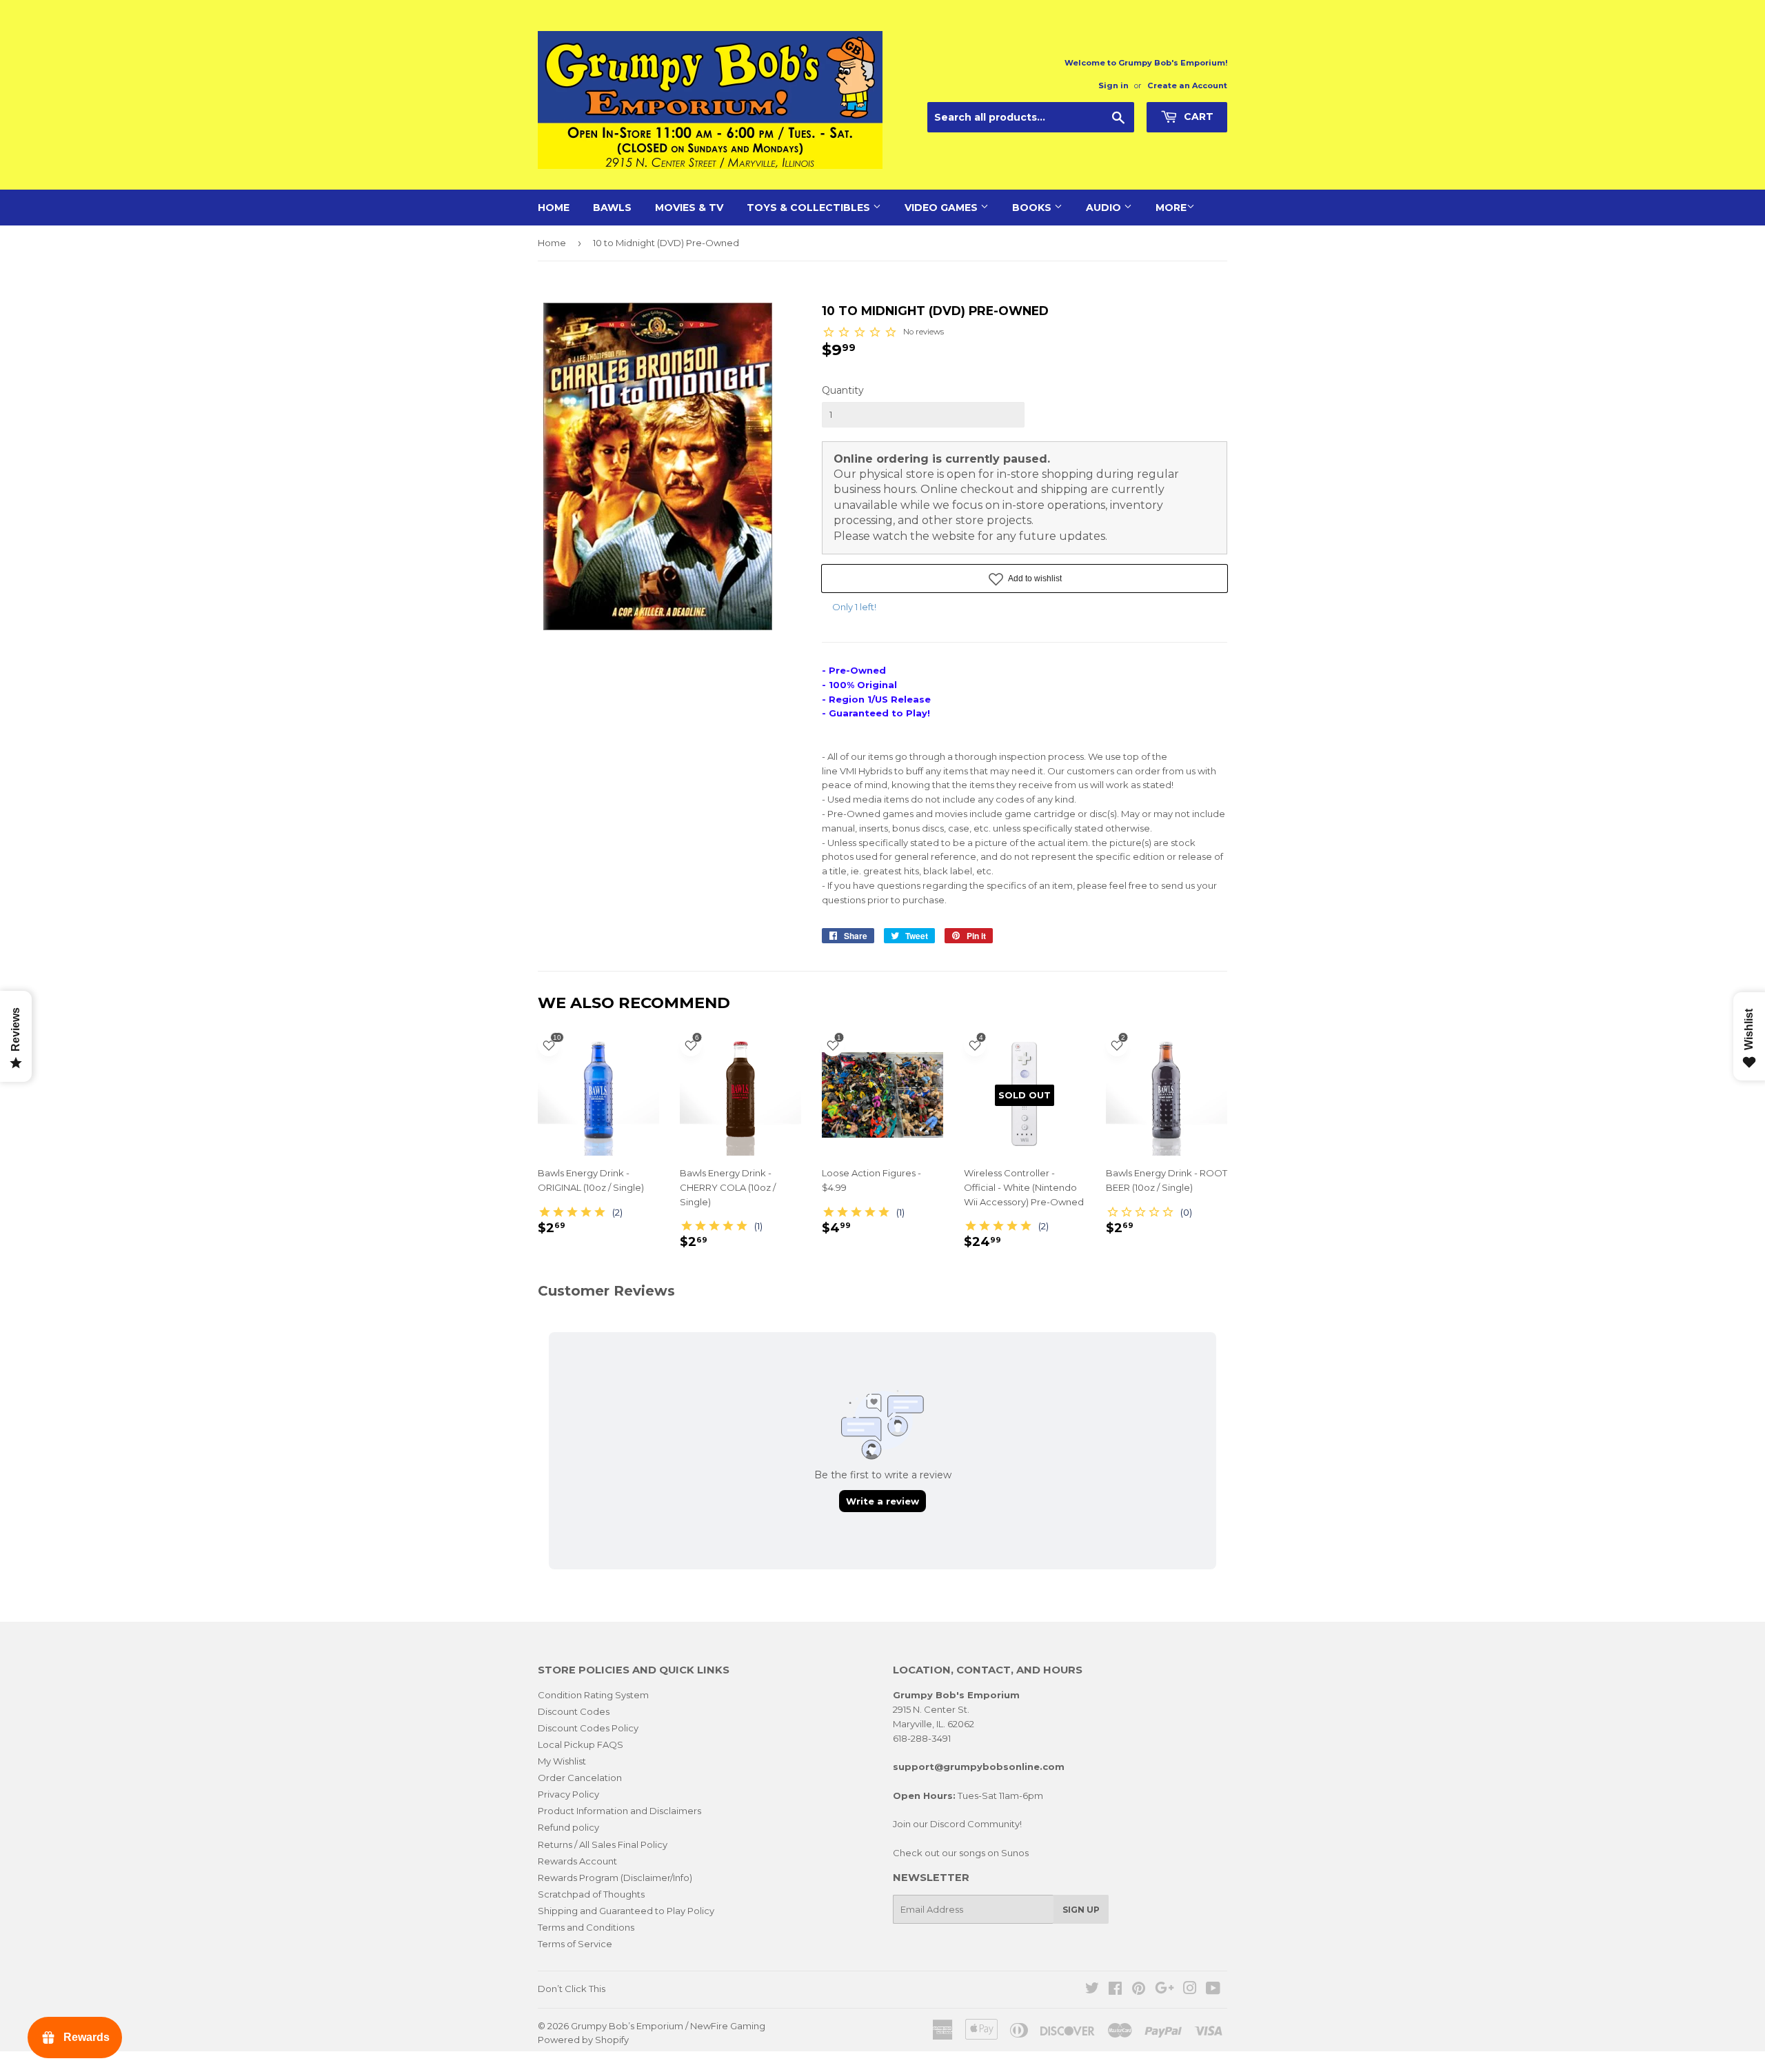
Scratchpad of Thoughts (591, 1894)
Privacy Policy (568, 1794)
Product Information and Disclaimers (619, 1811)
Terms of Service (575, 1944)
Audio (1105, 208)
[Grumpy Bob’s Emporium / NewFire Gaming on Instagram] (1190, 1990)
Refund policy (568, 1827)
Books (1033, 208)
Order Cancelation (580, 1778)
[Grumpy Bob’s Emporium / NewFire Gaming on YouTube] (1213, 1990)
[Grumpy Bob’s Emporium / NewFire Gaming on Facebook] (1115, 1990)
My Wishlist (562, 1761)
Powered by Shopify (583, 2040)
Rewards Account (577, 1861)
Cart (1197, 117)
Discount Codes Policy (588, 1728)
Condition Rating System (593, 1695)
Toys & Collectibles (810, 208)
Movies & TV (689, 208)
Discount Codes (574, 1711)
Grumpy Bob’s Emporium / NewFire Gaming (668, 2026)
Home (554, 208)
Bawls (612, 208)
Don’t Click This (572, 1989)
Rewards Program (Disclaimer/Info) (615, 1878)
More (1171, 208)
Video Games (942, 208)
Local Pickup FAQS (581, 1744)
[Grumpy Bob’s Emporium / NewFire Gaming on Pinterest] (1139, 1990)
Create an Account (1187, 86)
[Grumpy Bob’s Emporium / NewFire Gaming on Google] (1164, 1990)
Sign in (1113, 86)
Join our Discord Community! (957, 1824)
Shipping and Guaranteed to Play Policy (626, 1911)
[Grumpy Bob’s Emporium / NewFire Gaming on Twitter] (1092, 1990)
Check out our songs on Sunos (961, 1853)
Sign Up (1081, 1910)
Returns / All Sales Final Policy (603, 1844)
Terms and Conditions (586, 1927)
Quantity (843, 390)
